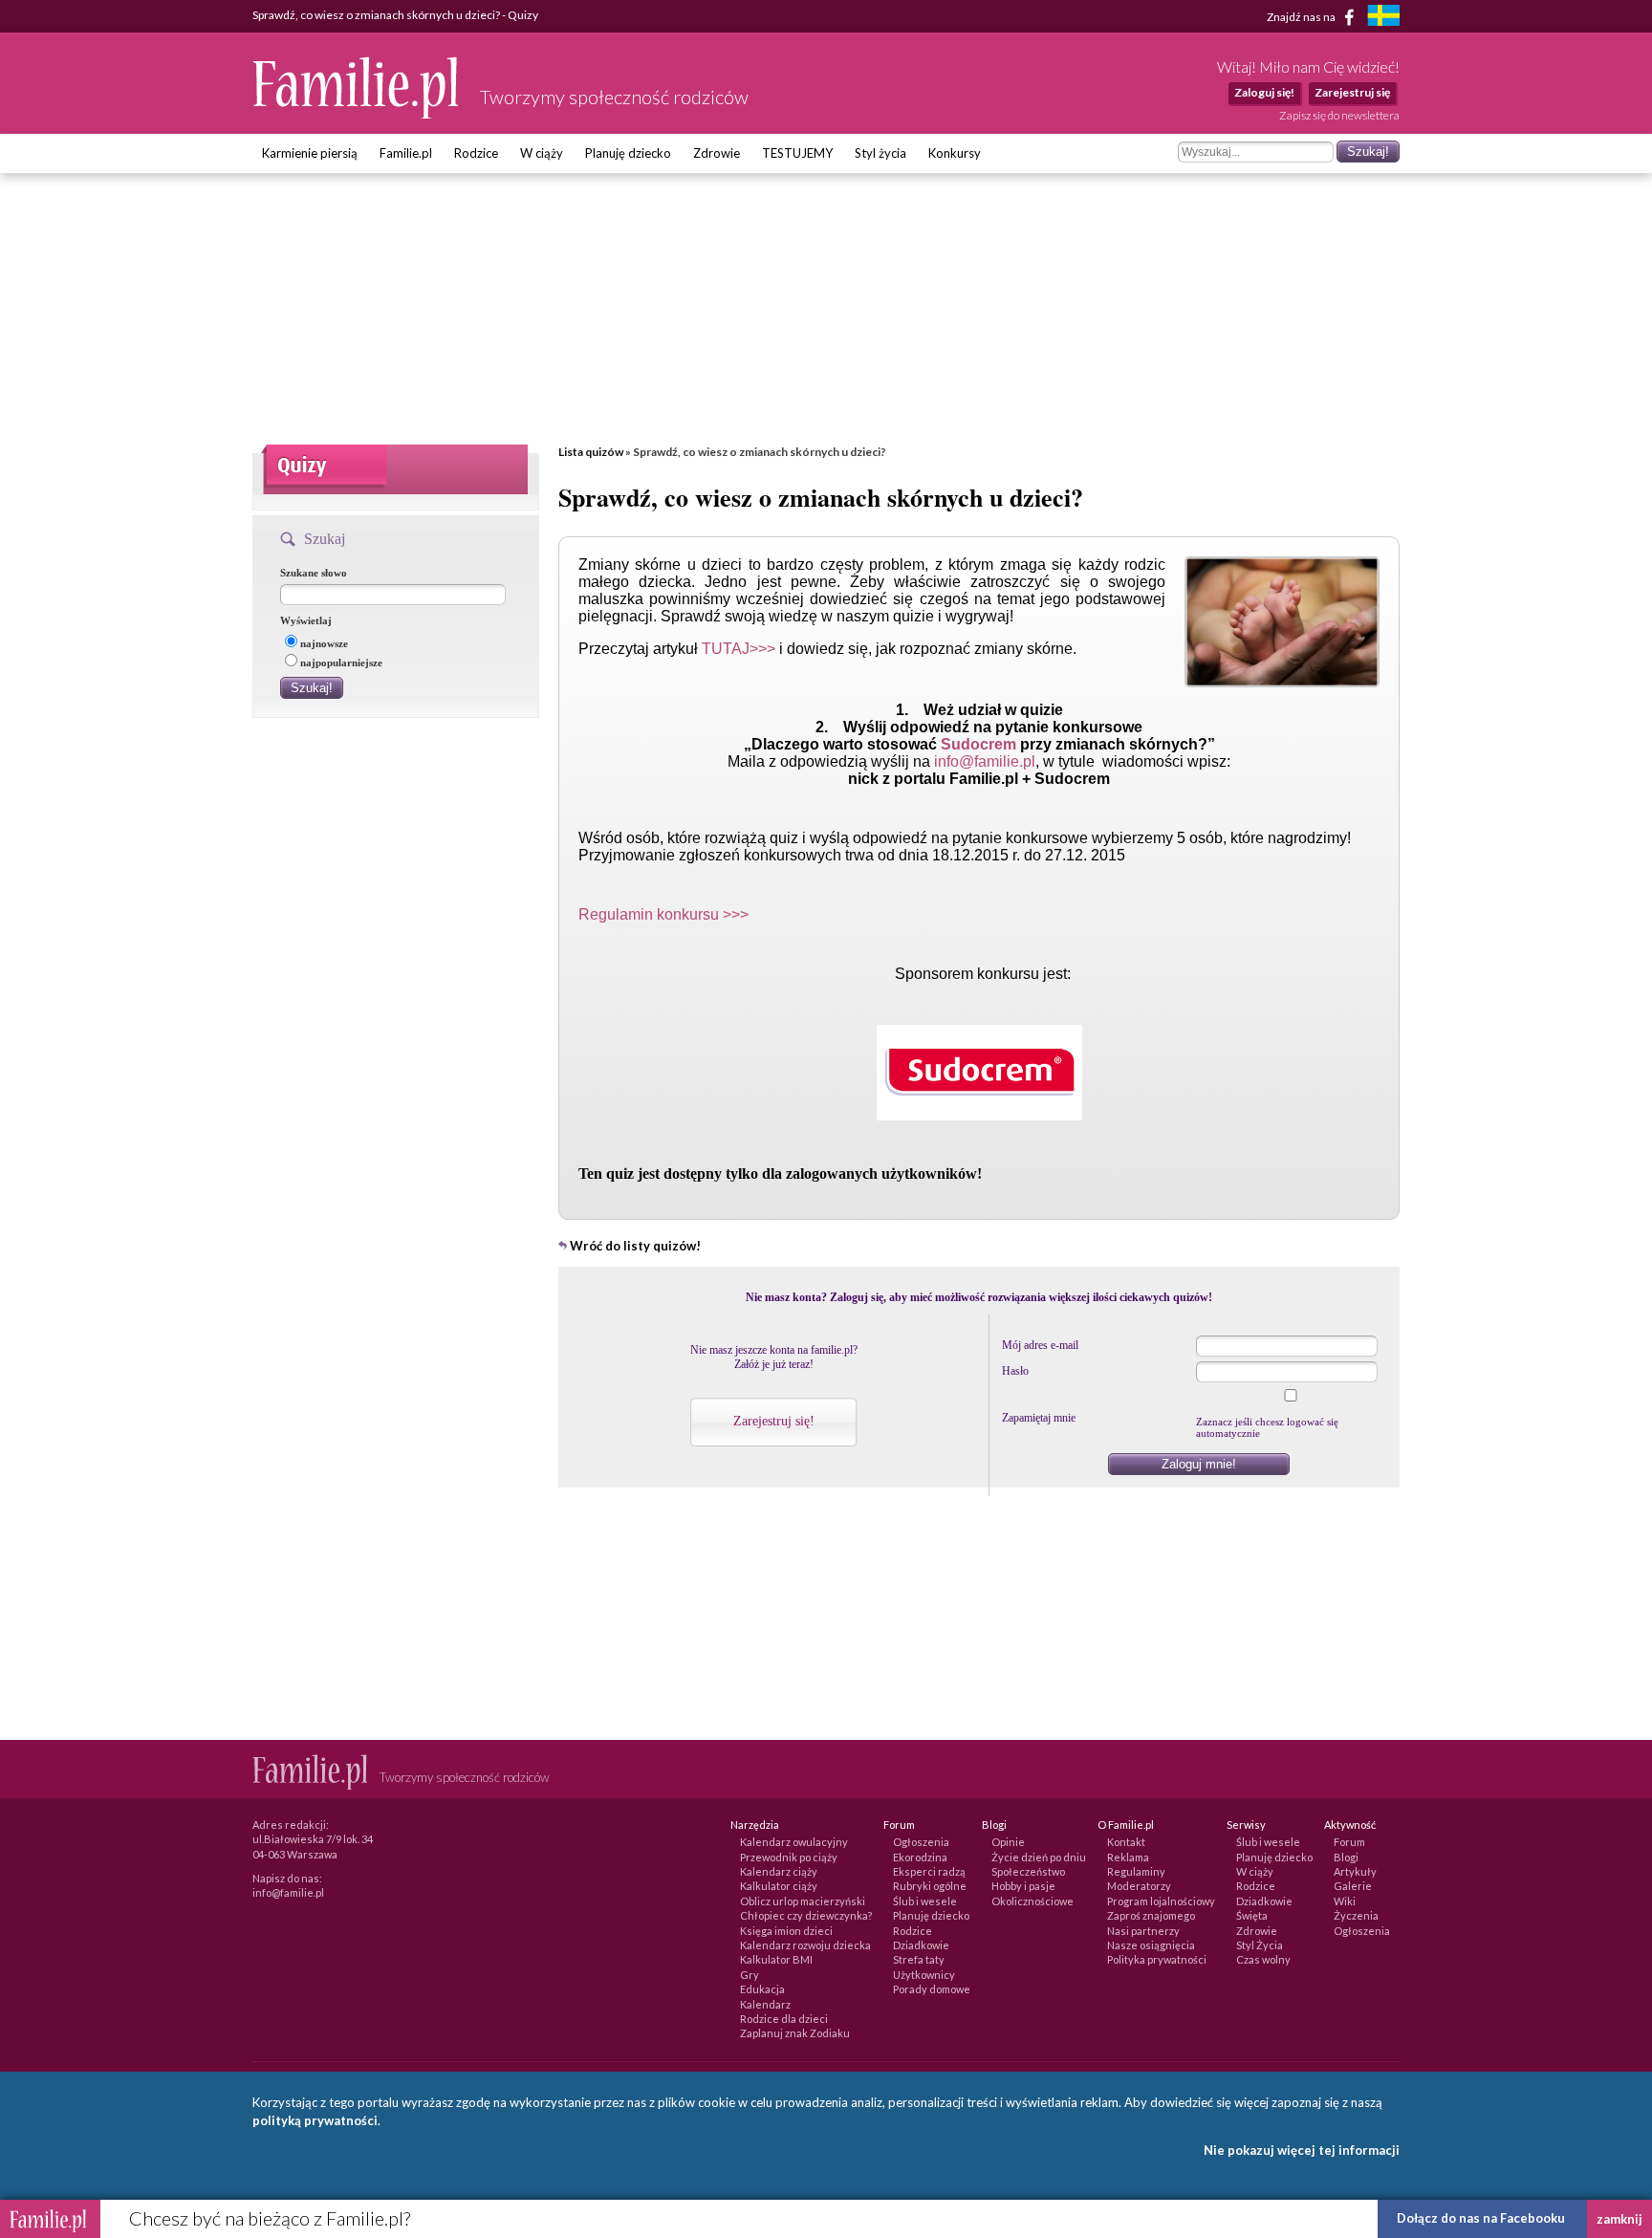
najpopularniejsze (341, 663)
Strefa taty (919, 1959)
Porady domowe (932, 1989)
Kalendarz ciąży (779, 1871)
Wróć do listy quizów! (635, 1246)
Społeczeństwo (1028, 1871)
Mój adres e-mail (1040, 1345)
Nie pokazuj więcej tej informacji (1302, 2150)
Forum (1349, 1842)
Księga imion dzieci (786, 1931)
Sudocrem (980, 744)
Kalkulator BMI (776, 1959)
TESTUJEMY (797, 153)
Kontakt (1126, 1842)
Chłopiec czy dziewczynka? (806, 1915)
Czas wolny (1263, 1959)
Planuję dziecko (628, 153)
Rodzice (476, 153)
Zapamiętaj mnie (1039, 1418)
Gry (750, 1975)
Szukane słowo (314, 573)
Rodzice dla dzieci (784, 2019)
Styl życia (880, 153)
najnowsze (324, 643)
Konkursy (955, 153)
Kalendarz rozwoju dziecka (805, 1945)
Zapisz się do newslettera (1339, 115)
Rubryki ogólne (930, 1886)
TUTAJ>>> (739, 649)
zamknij (1619, 2219)
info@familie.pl (985, 761)
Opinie (1008, 1842)
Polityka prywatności (1157, 1959)
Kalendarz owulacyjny (794, 1842)
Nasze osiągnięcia (1151, 1945)
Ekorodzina (920, 1857)
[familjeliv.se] (1383, 18)
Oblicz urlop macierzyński (803, 1901)
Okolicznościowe (1032, 1901)
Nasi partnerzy (1143, 1931)
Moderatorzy (1139, 1886)
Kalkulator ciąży (779, 1886)
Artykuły (1355, 1871)
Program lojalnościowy (1161, 1901)
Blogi (1346, 1857)
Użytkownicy (924, 1975)
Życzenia (1356, 1915)
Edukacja (762, 1989)
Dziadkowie (921, 1945)
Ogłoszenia (921, 1842)
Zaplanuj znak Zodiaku (795, 2033)
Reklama (1128, 1857)
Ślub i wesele (925, 1901)
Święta (1252, 1915)
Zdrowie (717, 153)
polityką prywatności (315, 2120)
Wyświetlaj (306, 620)
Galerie (1353, 1886)
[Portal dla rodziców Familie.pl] (357, 114)
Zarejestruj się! (774, 1421)
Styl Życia (1260, 1945)
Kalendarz (765, 2004)
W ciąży (542, 153)
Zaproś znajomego (1151, 1915)
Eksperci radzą (929, 1871)
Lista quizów (591, 452)
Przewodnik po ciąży (789, 1857)
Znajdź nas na (1302, 16)
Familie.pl (406, 153)
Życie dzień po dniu (1039, 1857)
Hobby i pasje (1023, 1886)
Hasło (1015, 1371)
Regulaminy (1136, 1871)
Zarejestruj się (1352, 92)
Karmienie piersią (310, 153)
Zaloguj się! (1264, 92)
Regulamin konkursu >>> (663, 914)
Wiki (1345, 1901)
